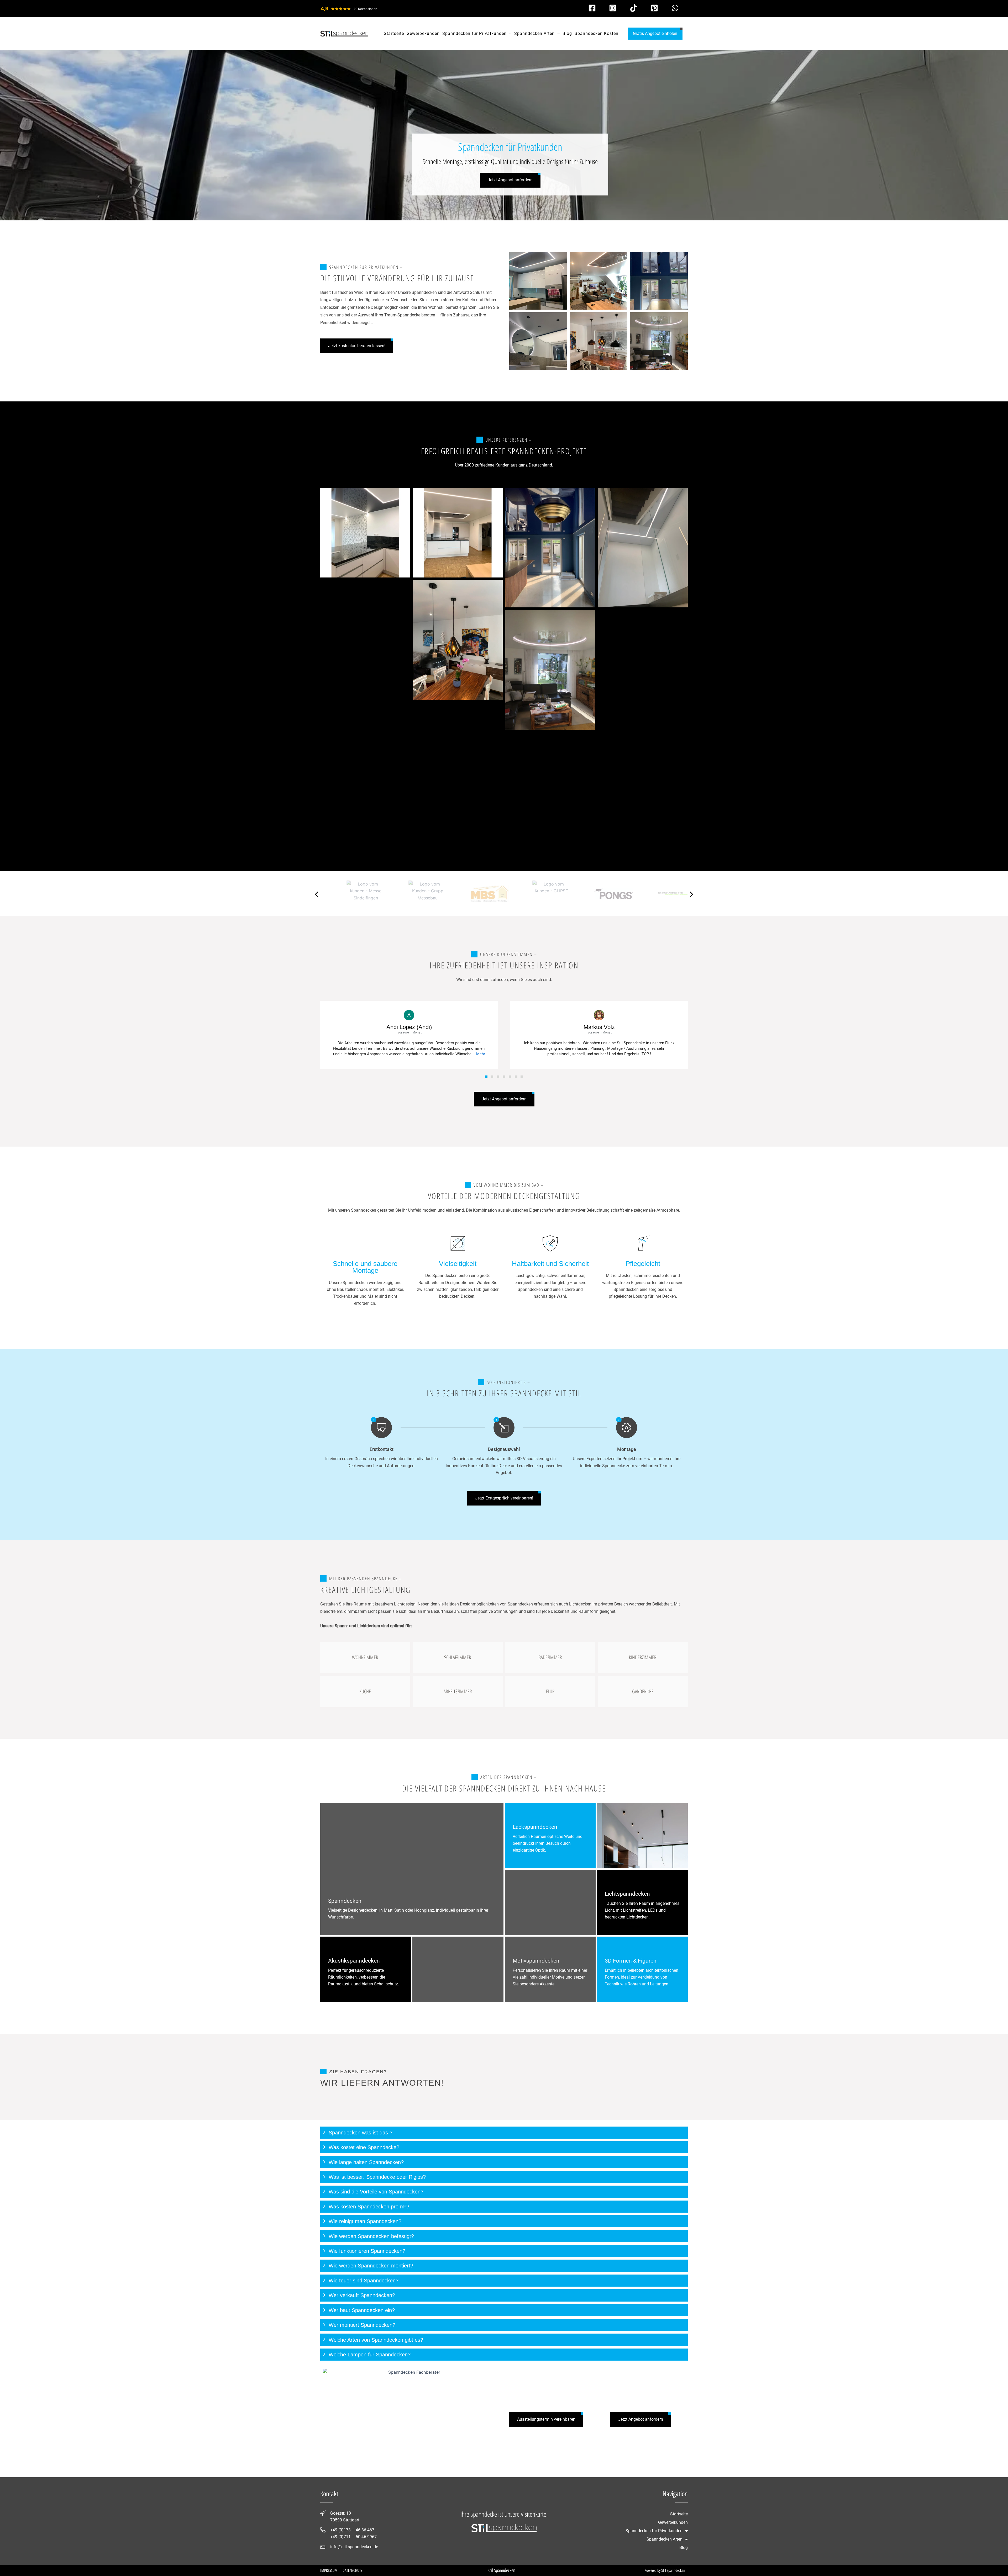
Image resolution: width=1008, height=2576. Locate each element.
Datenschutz (352, 2570)
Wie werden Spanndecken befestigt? (371, 2236)
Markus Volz (599, 1027)
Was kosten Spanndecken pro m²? (369, 2207)
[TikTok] (634, 8)
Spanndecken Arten (665, 2539)
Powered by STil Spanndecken (665, 2570)
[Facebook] (592, 8)
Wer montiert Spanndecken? (362, 2325)
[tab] (504, 2133)
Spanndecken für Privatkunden (654, 2531)
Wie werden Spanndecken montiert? (371, 2266)
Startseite (679, 2514)
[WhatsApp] (675, 8)
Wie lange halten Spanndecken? (366, 2162)
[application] (509, 34)
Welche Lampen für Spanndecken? (370, 2355)
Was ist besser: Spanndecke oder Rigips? (377, 2177)
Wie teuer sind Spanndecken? (364, 2281)
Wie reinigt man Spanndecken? (365, 2221)
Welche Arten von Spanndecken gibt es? (376, 2340)
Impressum (329, 2570)
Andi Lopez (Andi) (409, 1027)
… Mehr (479, 1054)
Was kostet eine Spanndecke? (364, 2147)
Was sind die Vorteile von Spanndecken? (376, 2192)
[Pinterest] (654, 8)
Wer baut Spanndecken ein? (362, 2310)
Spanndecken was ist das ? (361, 2133)
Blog (684, 2548)
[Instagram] (613, 8)
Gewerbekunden (673, 2522)
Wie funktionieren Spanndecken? (367, 2251)
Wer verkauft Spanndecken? (362, 2295)
